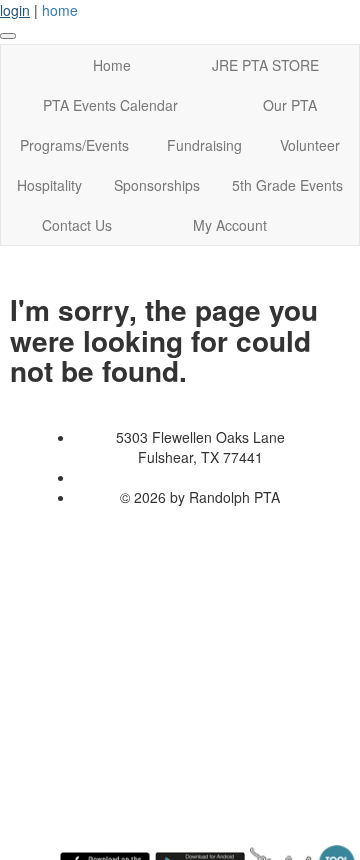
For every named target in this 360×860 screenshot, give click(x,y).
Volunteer (310, 145)
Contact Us (77, 225)
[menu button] (8, 36)
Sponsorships (157, 185)
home (60, 10)
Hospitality (49, 185)
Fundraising (204, 145)
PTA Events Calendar (110, 105)
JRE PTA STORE (265, 65)
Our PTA (290, 105)
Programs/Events (74, 145)
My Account (230, 225)
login (15, 10)
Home (112, 65)
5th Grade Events (287, 185)
